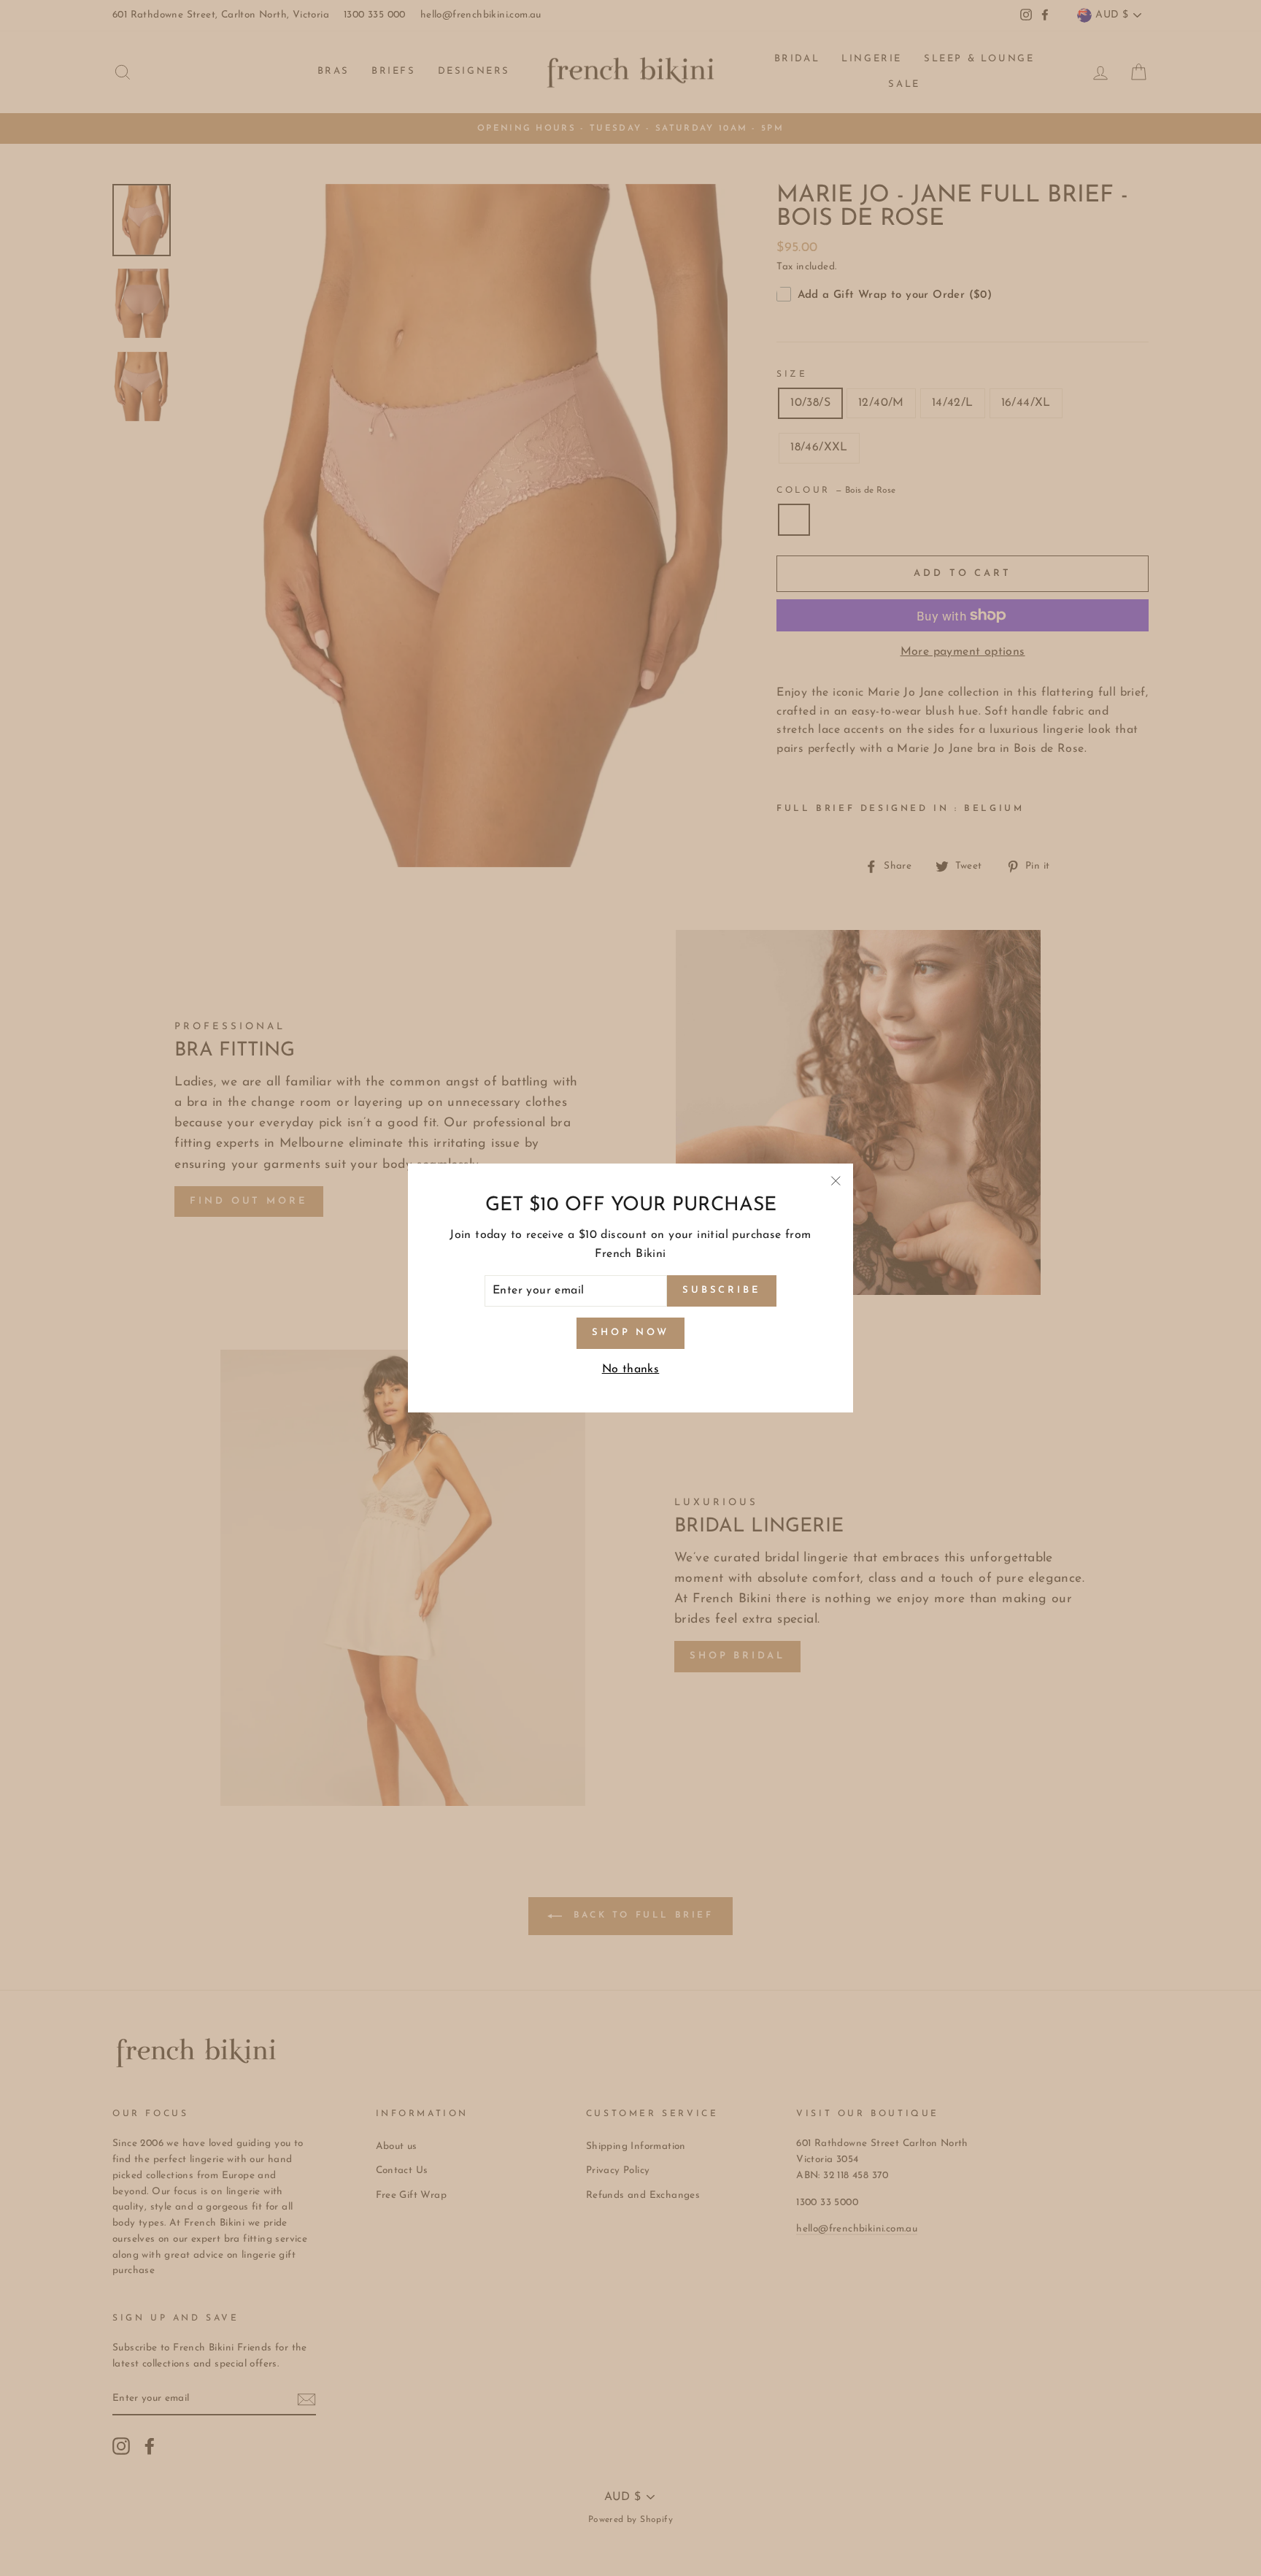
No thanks (631, 1369)
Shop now (630, 1333)
